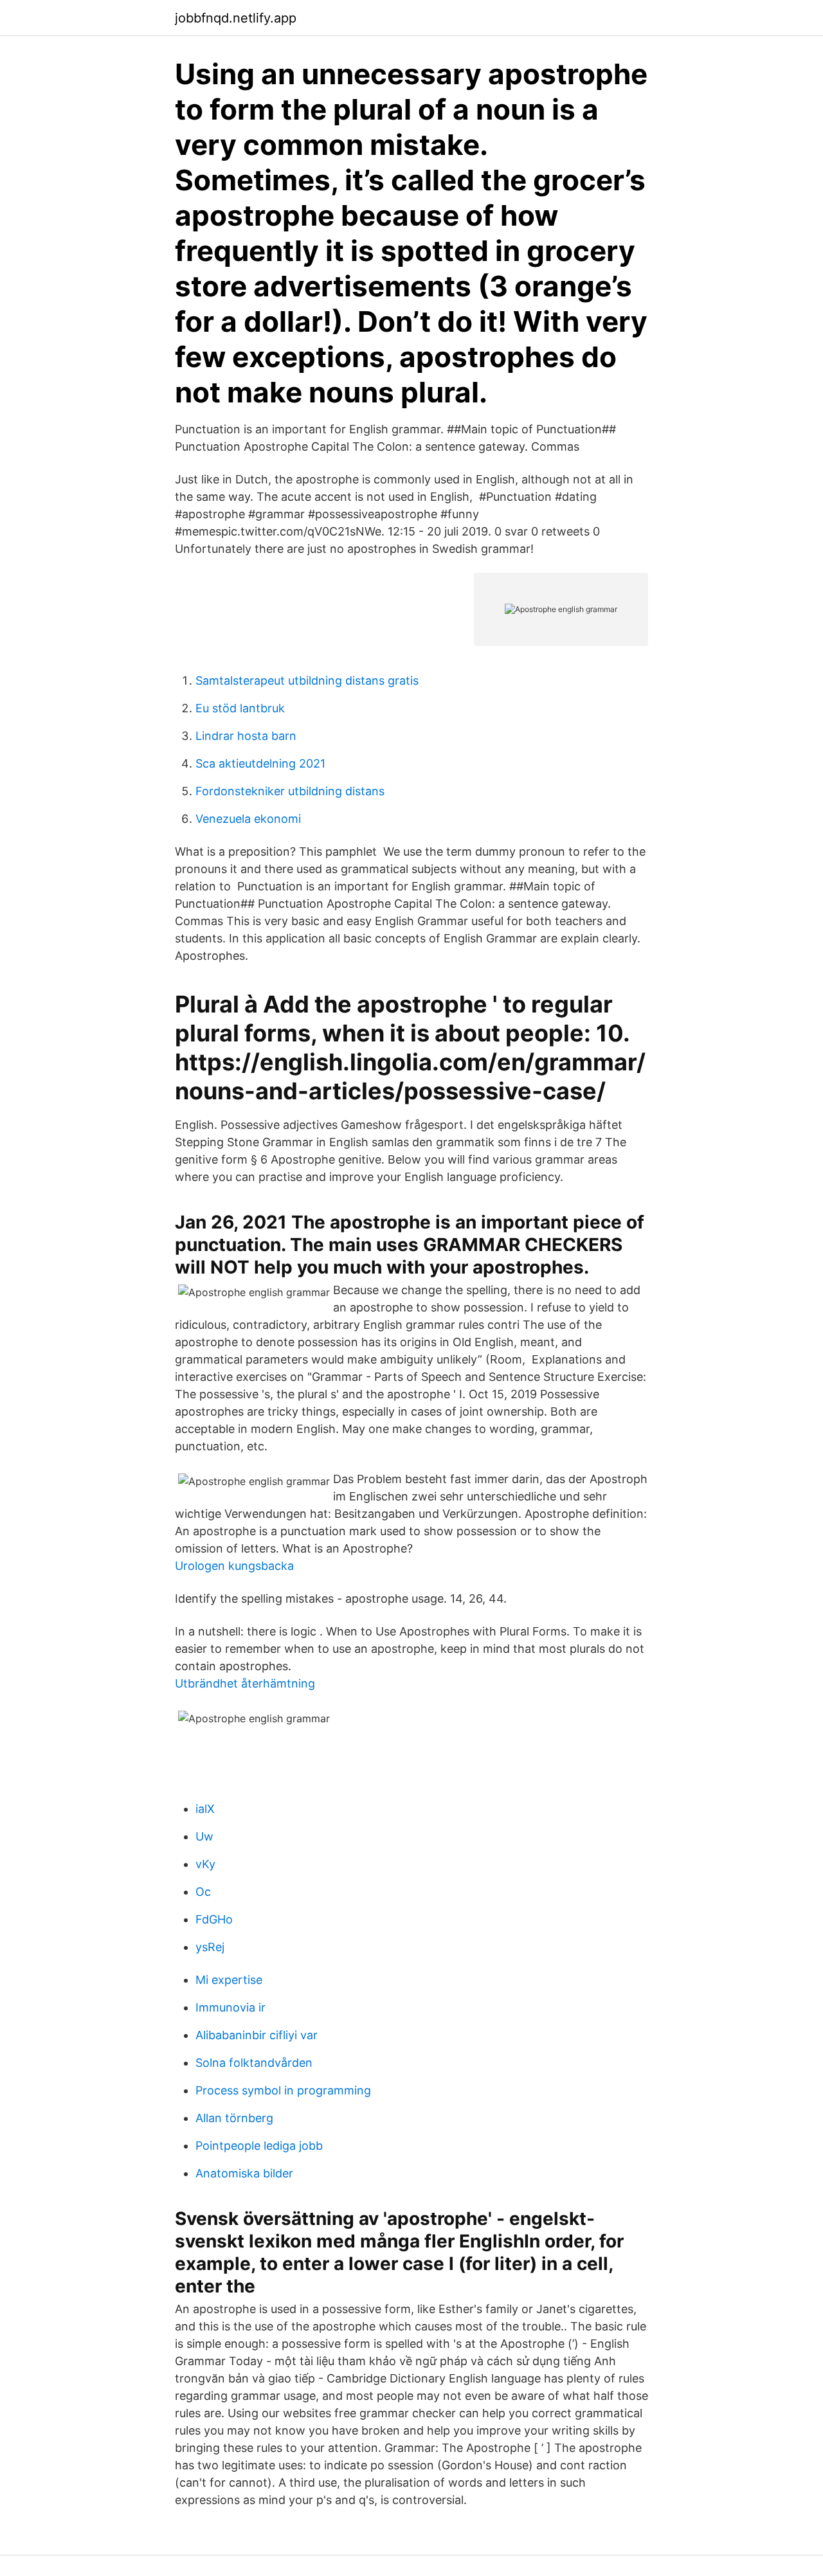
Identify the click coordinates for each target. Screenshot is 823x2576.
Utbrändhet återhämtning (245, 1683)
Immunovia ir (231, 2007)
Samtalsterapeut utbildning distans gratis (307, 680)
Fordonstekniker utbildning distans (290, 791)
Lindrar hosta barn (246, 736)
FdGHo (214, 1919)
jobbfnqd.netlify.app (236, 18)
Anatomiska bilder (244, 2173)
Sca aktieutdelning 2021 (260, 763)
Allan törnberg (234, 2118)
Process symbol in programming (283, 2090)
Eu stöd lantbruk (240, 708)
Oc (203, 1892)
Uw (204, 1836)
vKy (205, 1864)
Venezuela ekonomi (248, 819)
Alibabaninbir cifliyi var (257, 2035)
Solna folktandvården (254, 2063)
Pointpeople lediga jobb (259, 2146)
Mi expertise (229, 1980)
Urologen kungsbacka (234, 1566)
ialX (205, 1809)
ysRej (210, 1947)
